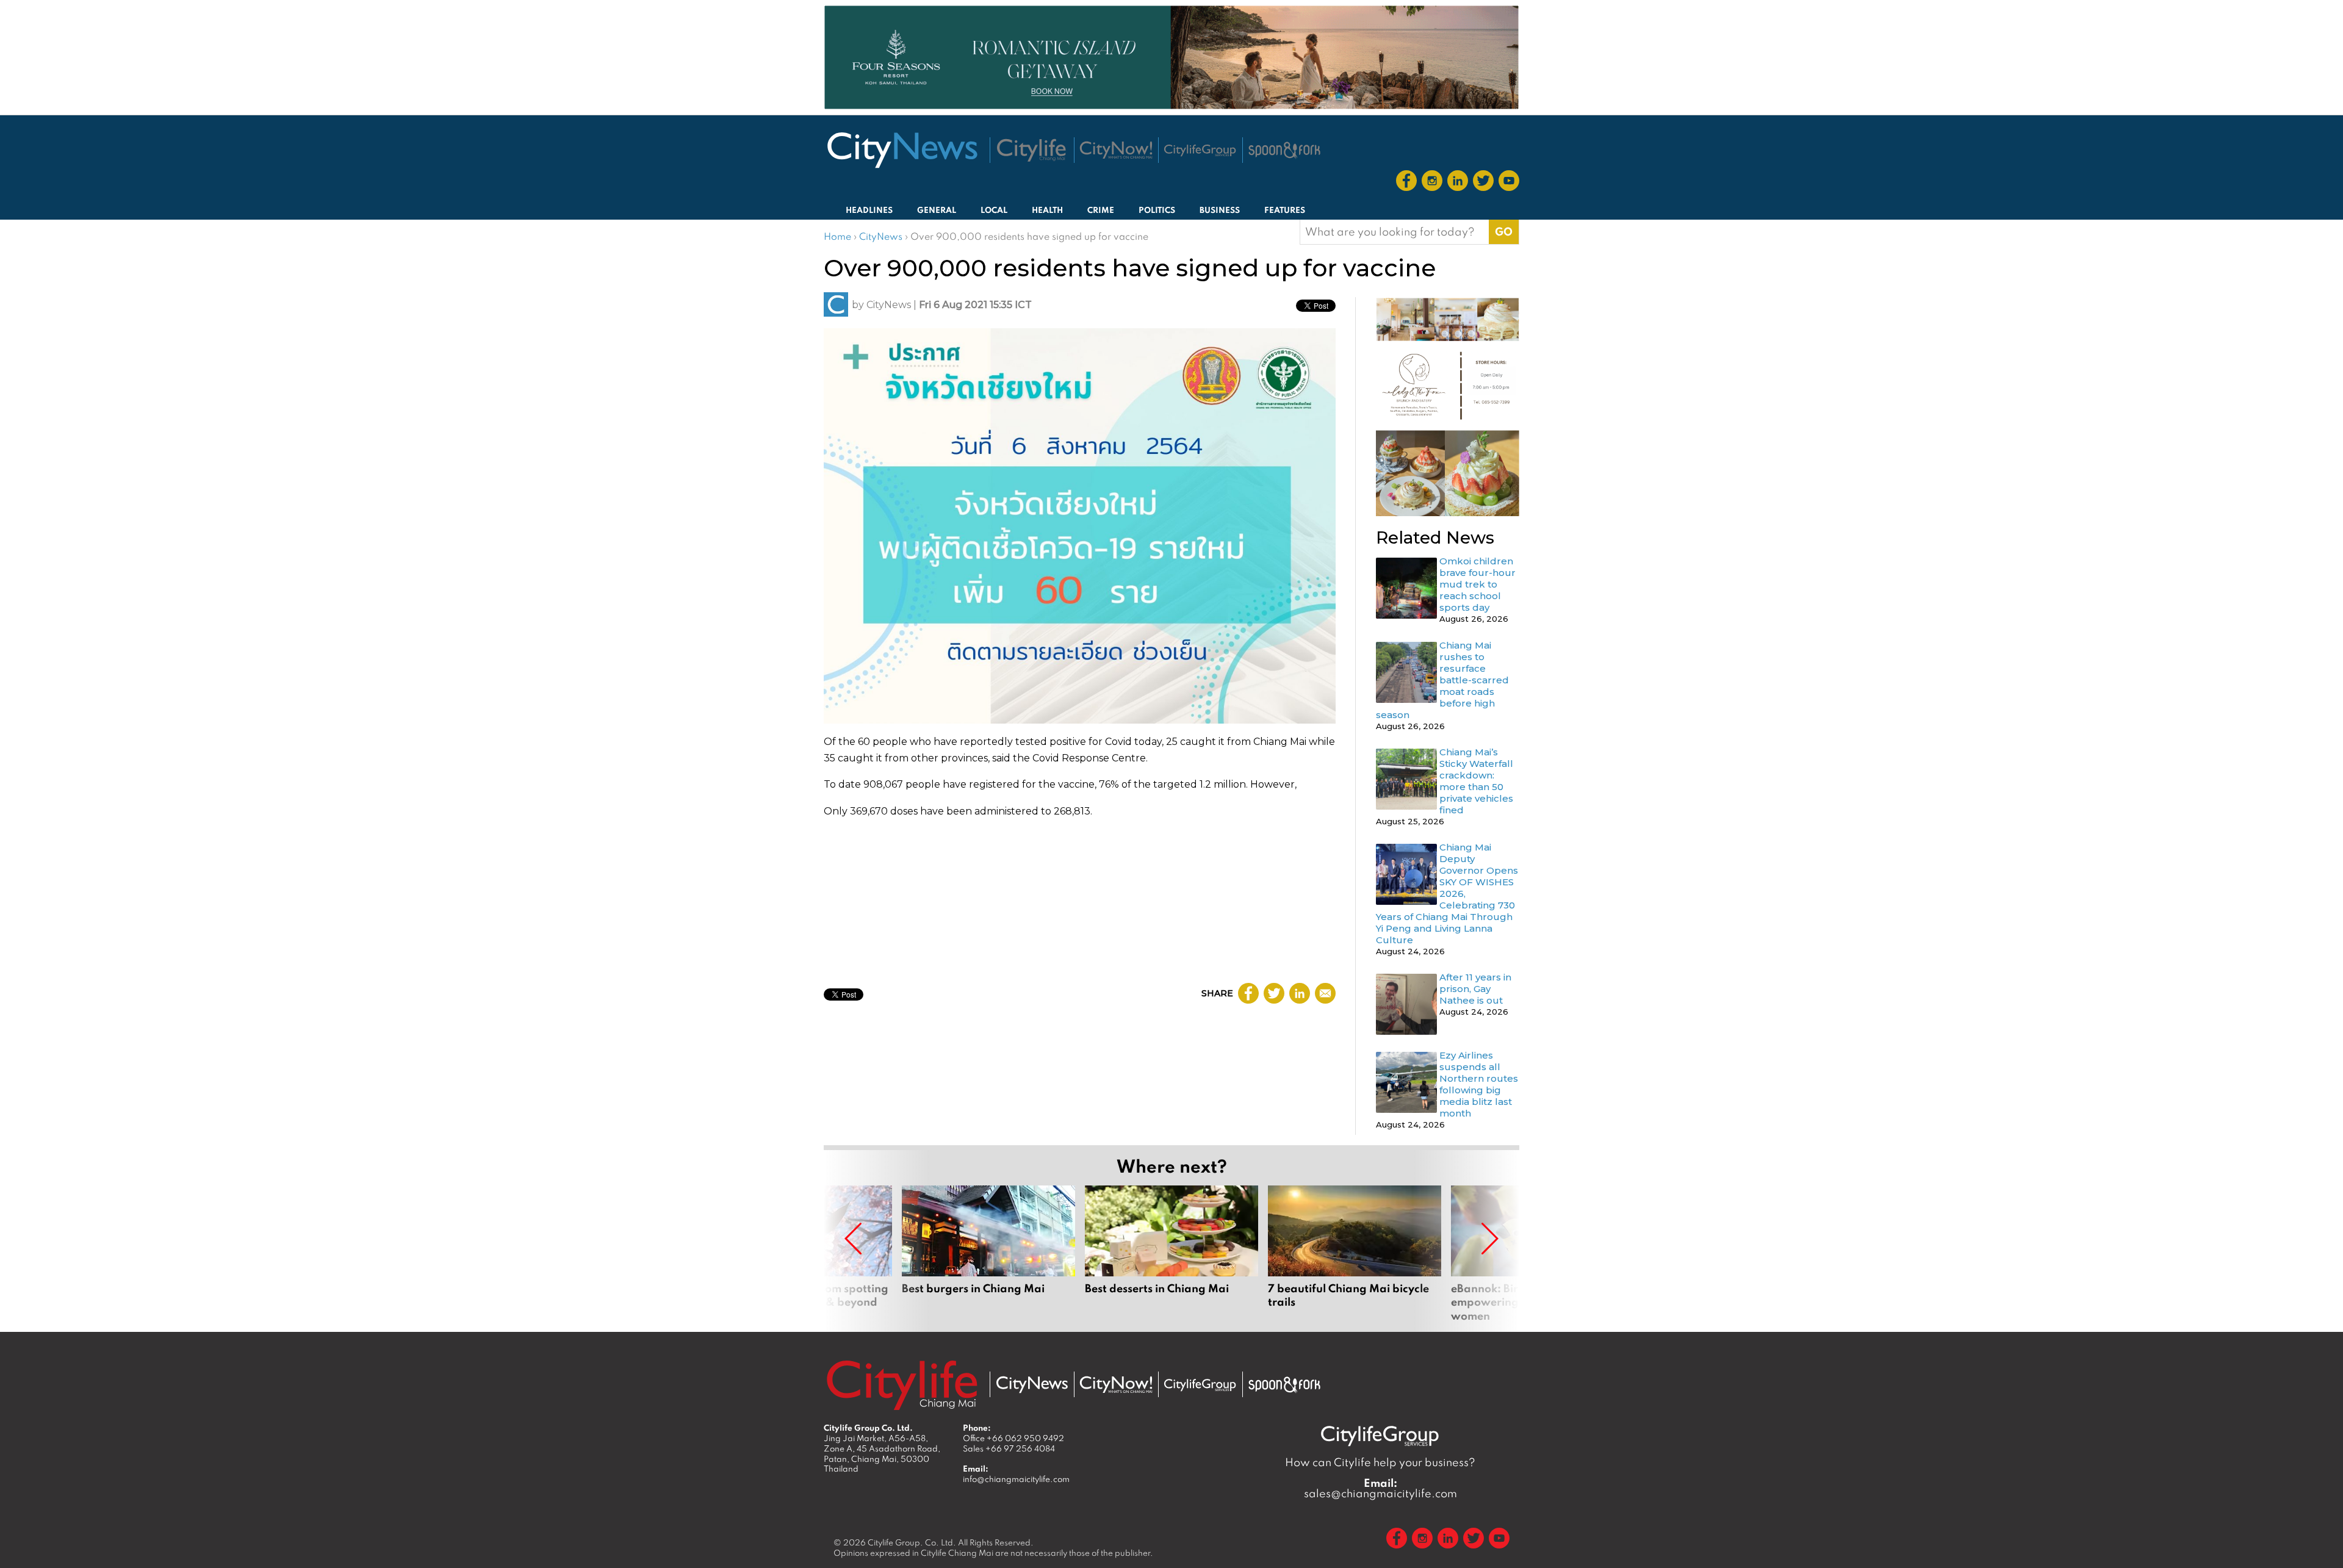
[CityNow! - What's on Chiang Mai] (1116, 150)
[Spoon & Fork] (1284, 150)
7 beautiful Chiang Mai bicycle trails (1355, 1254)
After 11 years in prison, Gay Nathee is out (1475, 989)
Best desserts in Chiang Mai (1171, 1254)
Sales (1009, 1448)
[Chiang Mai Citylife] (1032, 150)
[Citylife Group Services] (1200, 150)
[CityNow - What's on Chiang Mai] (1116, 1385)
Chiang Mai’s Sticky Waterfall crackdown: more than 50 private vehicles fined (1476, 781)
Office (1013, 1438)
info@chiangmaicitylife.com (1016, 1479)
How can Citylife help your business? (1380, 1462)
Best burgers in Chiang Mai (988, 1254)
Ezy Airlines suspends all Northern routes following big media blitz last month (1479, 1084)
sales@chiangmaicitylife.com (1380, 1488)
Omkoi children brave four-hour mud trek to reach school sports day (1477, 584)
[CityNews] (902, 150)
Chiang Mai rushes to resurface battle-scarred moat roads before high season (1442, 680)
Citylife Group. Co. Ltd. (912, 1542)
